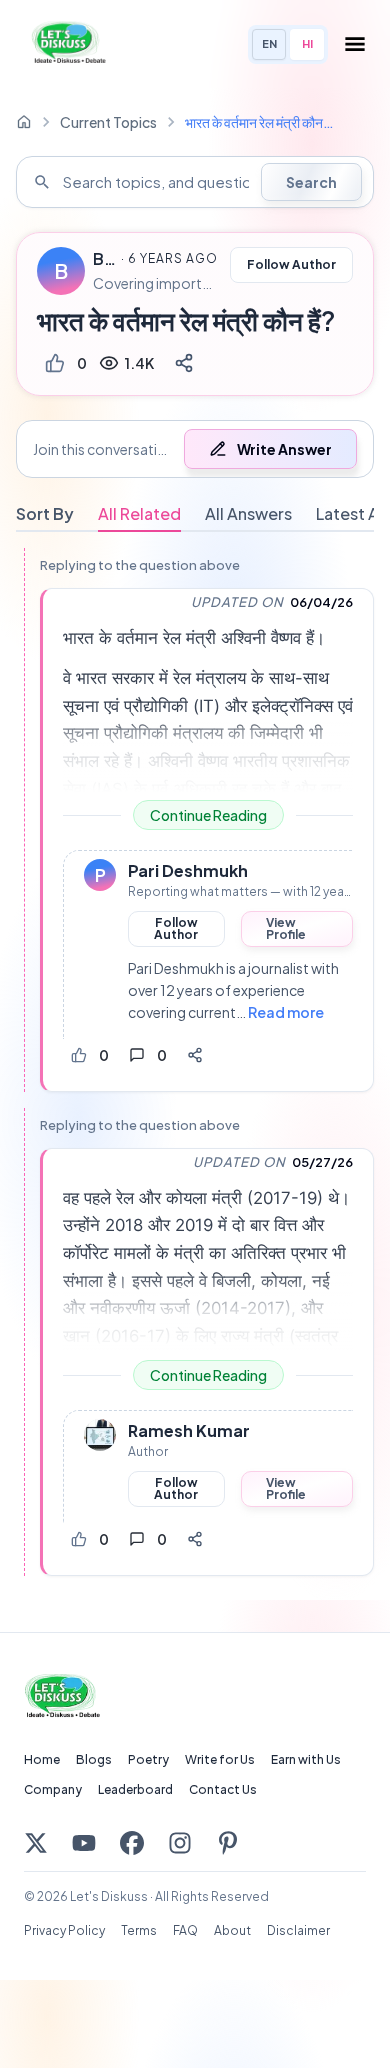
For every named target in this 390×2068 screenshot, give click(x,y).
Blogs (94, 1759)
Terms (139, 1930)
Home (42, 1759)
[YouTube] (84, 1843)
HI (307, 43)
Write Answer (284, 449)
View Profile (286, 928)
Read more (286, 1012)
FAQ (185, 1930)
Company (53, 1789)
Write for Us (220, 1759)
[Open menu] (355, 44)
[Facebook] (132, 1843)
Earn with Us (306, 1759)
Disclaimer (298, 1930)
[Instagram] (180, 1843)
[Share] (184, 363)
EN (269, 43)
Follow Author (291, 264)
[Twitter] (36, 1843)
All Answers (248, 513)
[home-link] (24, 122)
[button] (195, 449)
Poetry (148, 1759)
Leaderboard (135, 1789)
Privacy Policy (64, 1930)
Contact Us (223, 1789)
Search (311, 182)
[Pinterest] (228, 1843)
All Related (139, 513)
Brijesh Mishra (104, 259)
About (232, 1930)
